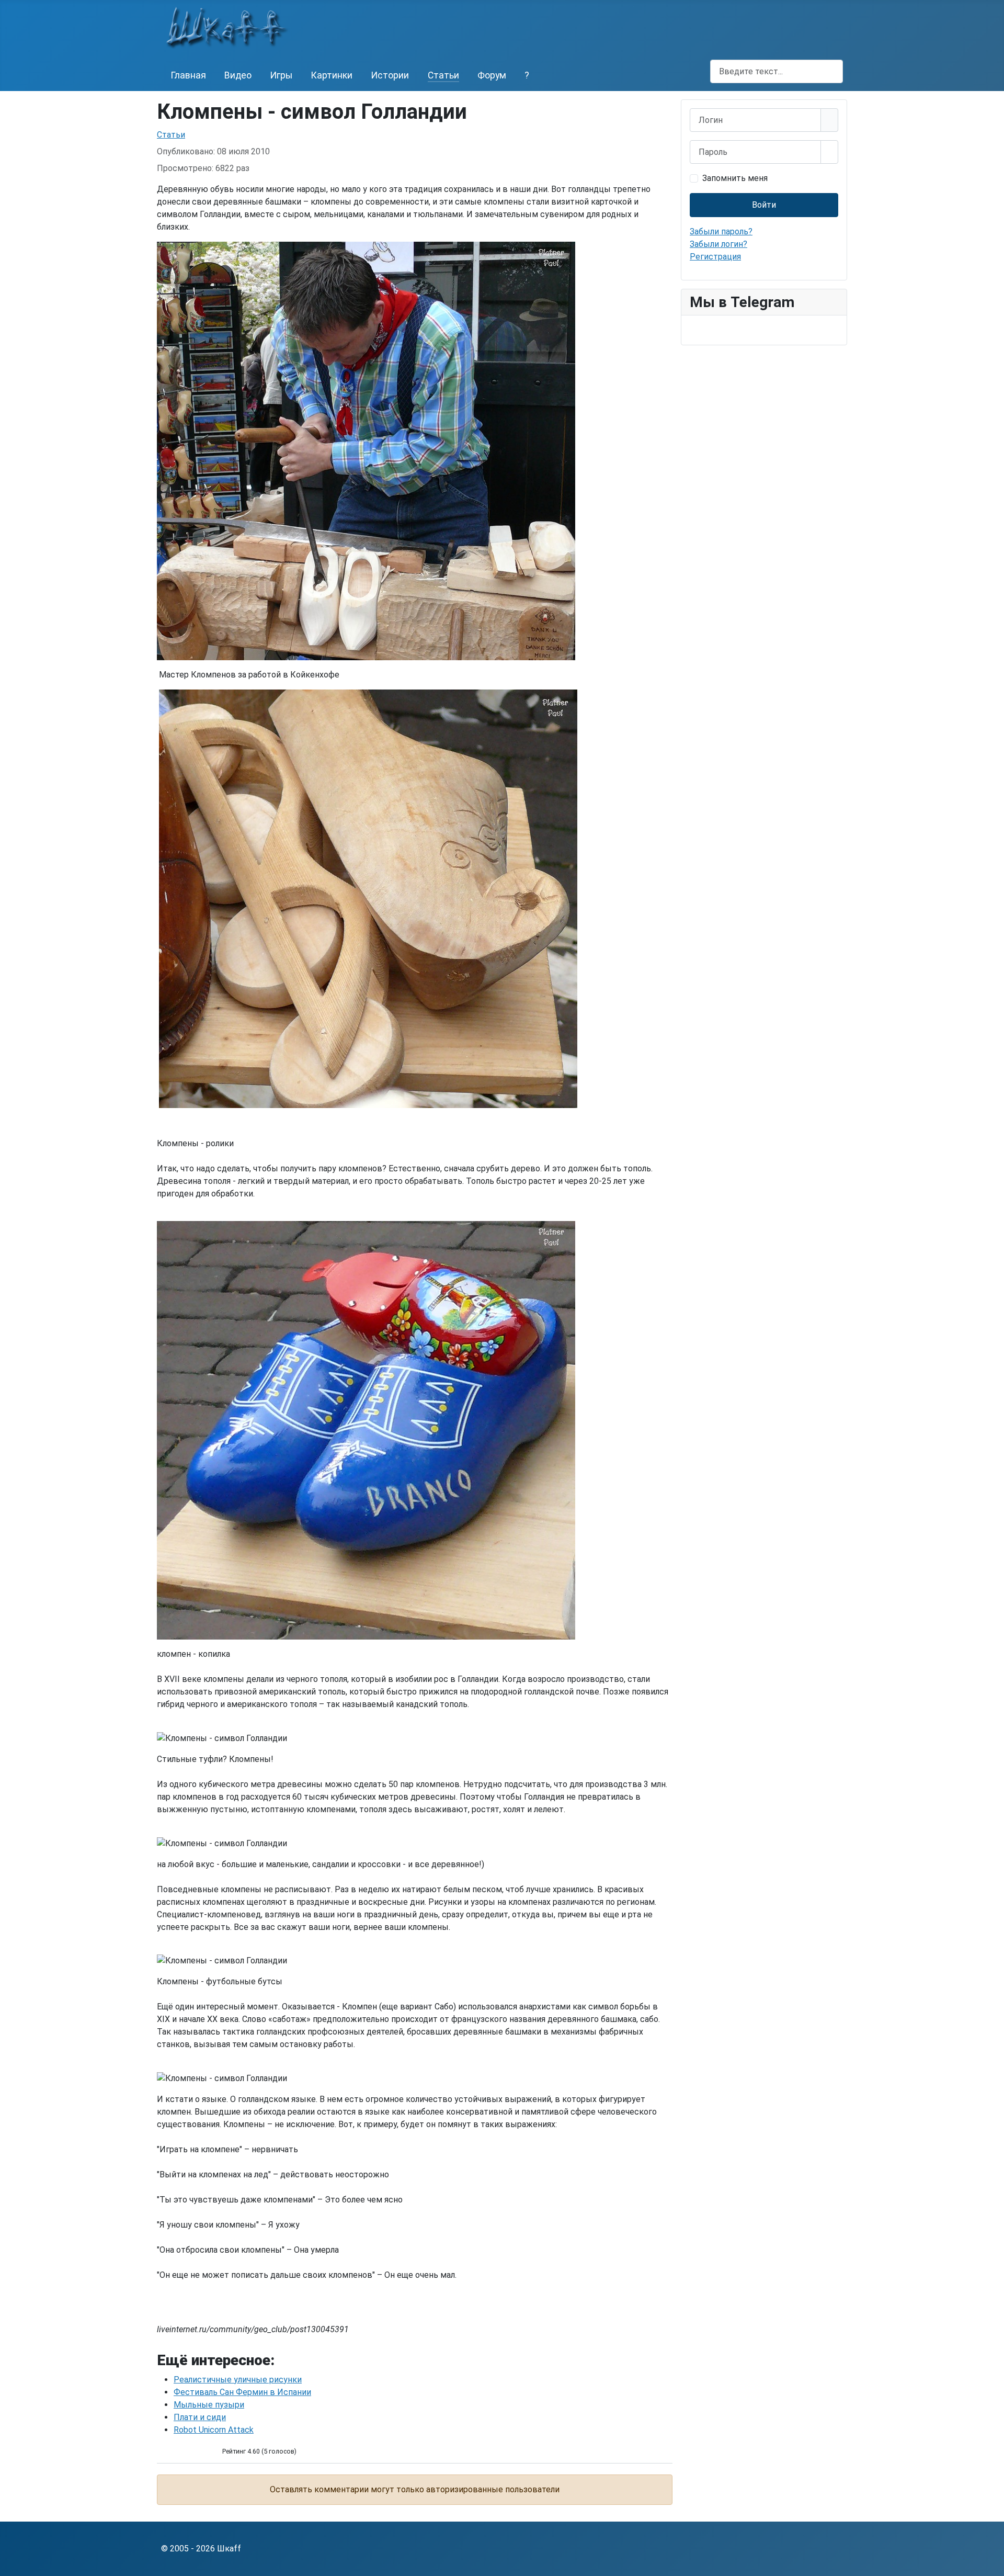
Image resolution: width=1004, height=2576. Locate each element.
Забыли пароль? (721, 231)
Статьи (443, 75)
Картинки (332, 75)
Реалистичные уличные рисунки (238, 2380)
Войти (764, 205)
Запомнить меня (735, 178)
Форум (492, 75)
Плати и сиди (200, 2417)
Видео (238, 75)
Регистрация (715, 257)
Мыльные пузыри (209, 2405)
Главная (188, 75)
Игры (281, 75)
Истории (390, 75)
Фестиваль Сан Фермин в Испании (242, 2392)
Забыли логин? (718, 244)
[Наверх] (991, 2563)
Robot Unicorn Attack (214, 2430)
